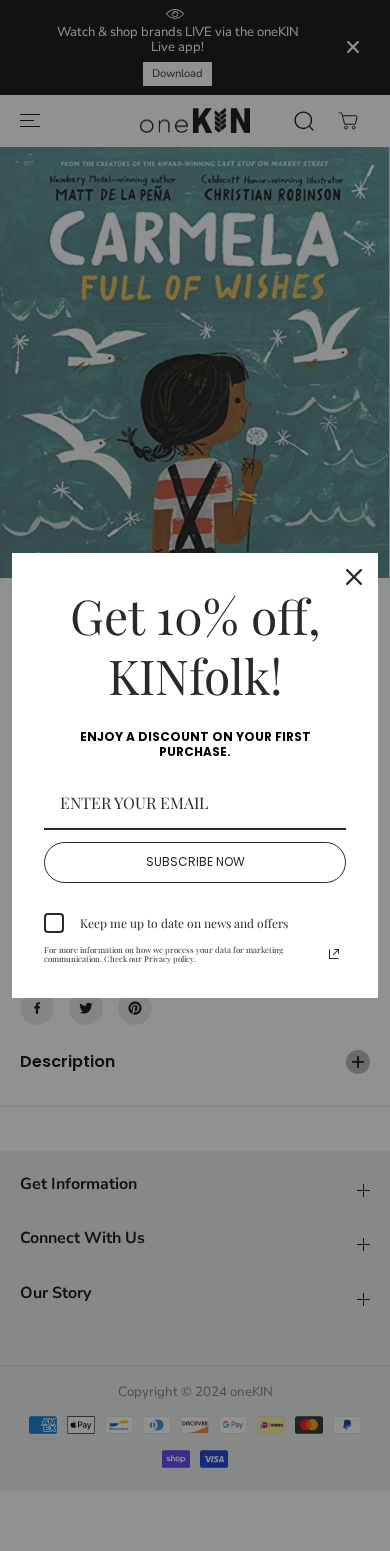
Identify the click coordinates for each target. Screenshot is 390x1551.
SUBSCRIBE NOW (195, 861)
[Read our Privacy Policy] (334, 954)
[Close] (354, 577)
